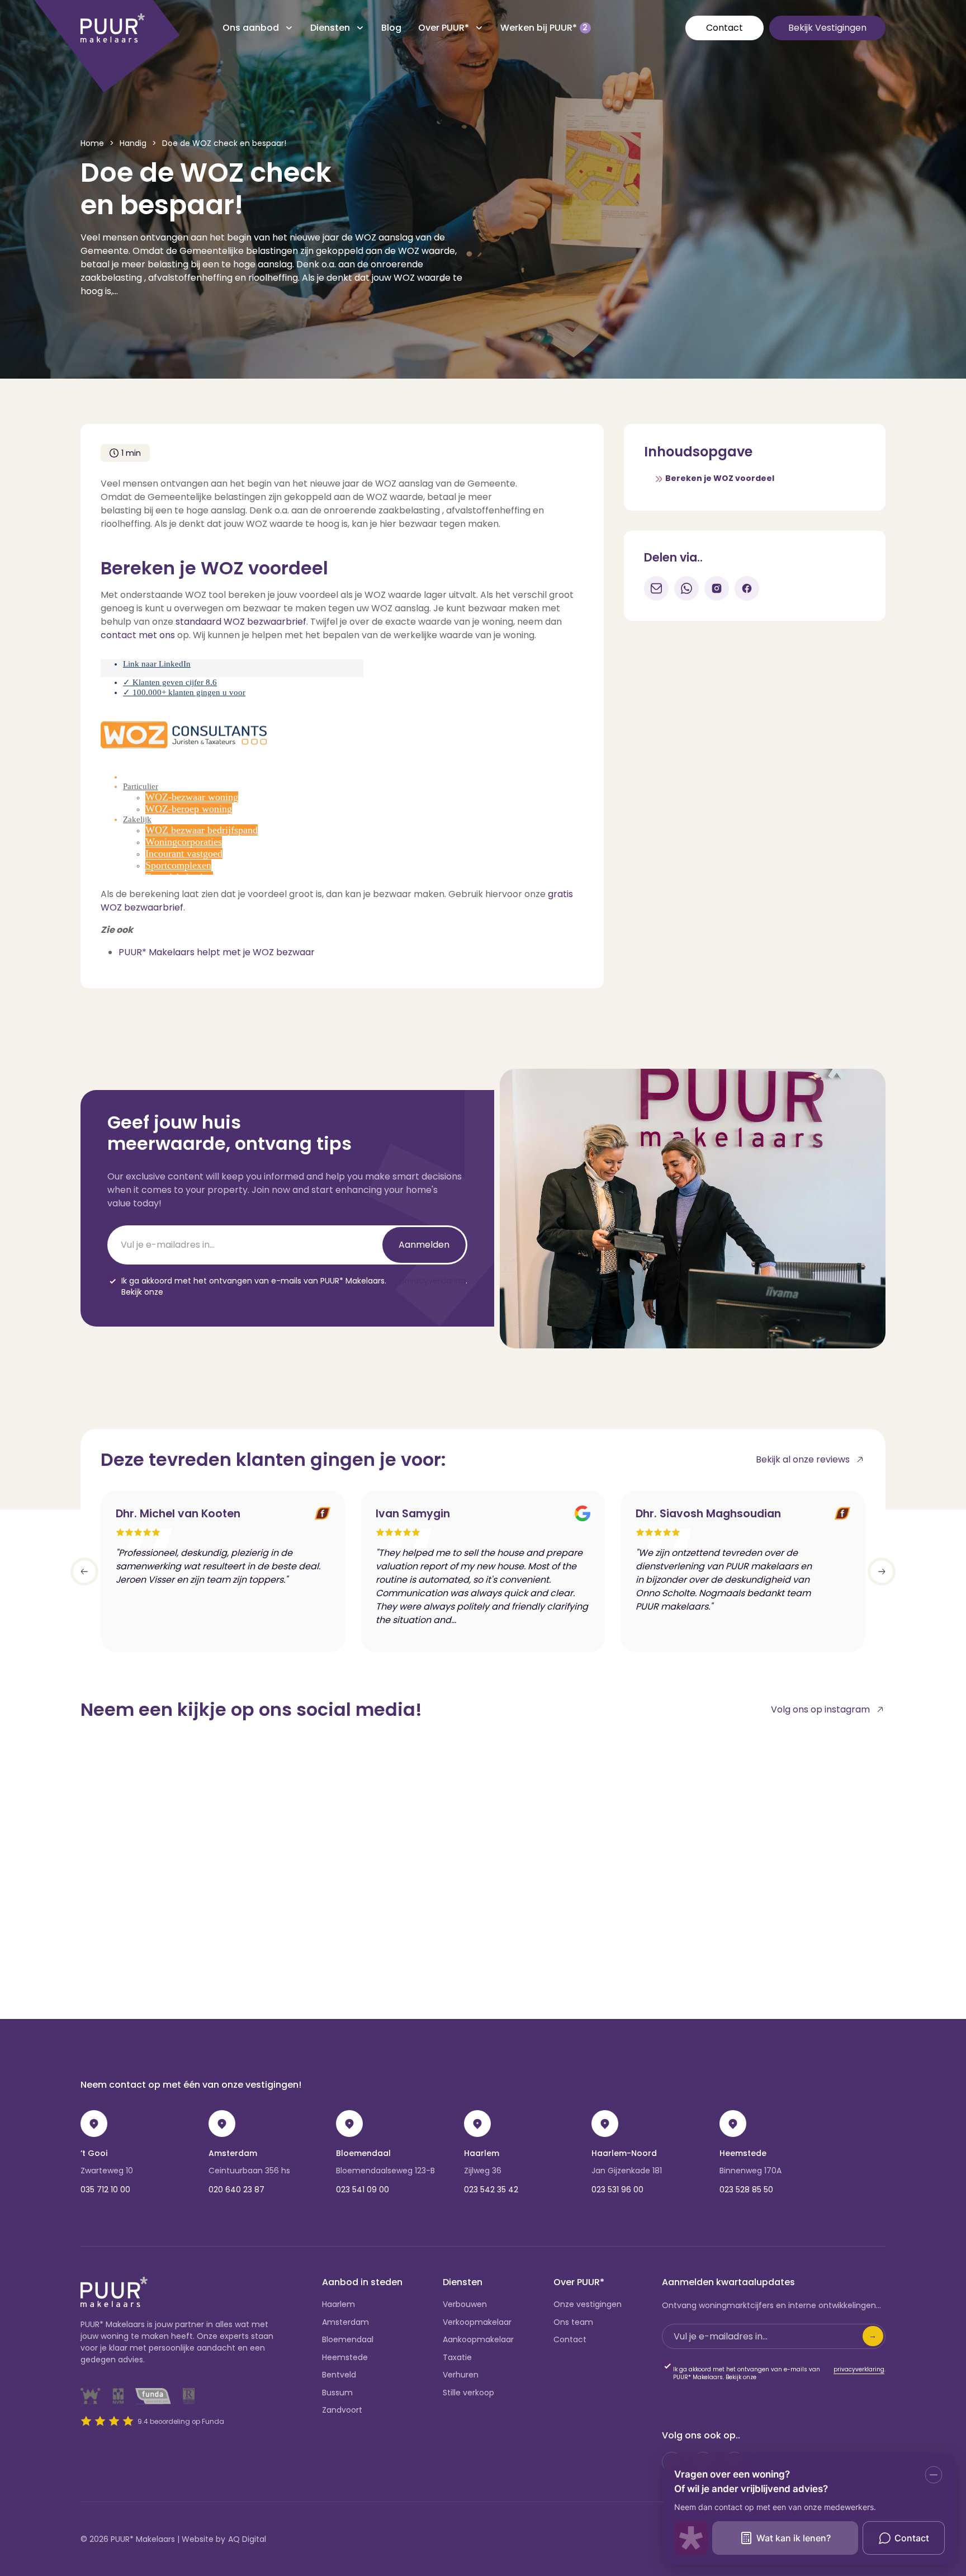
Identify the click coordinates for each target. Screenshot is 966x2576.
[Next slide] (882, 1572)
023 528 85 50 (746, 2190)
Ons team (573, 2322)
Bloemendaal (363, 2153)
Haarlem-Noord (624, 2153)
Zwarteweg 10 (107, 2171)
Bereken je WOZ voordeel (720, 478)
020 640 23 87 (236, 2190)
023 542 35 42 (491, 2190)
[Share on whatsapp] (686, 588)
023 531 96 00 (617, 2190)
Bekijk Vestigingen (827, 28)
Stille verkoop (468, 2393)
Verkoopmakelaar (477, 2322)
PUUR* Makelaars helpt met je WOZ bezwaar (217, 952)
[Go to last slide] (84, 1572)
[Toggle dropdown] (289, 28)
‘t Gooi (94, 2153)
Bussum (337, 2393)
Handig (133, 143)
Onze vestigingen (588, 2304)
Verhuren (461, 2375)
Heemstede (743, 2153)
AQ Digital (247, 2539)
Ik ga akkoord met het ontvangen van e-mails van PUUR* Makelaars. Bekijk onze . (294, 1287)
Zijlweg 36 (483, 2171)
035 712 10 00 (105, 2190)
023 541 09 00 (363, 2190)
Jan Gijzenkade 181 (627, 2171)
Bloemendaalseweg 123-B (385, 2171)
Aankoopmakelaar (478, 2339)
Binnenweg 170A (750, 2171)
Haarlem (482, 2153)
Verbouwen (465, 2304)
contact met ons (138, 635)
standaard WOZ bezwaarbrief (241, 622)
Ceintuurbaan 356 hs (249, 2171)
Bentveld (339, 2375)
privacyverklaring (433, 1281)
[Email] (656, 588)
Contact (724, 28)
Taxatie (457, 2357)
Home (92, 143)
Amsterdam (233, 2153)
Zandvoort (342, 2410)
